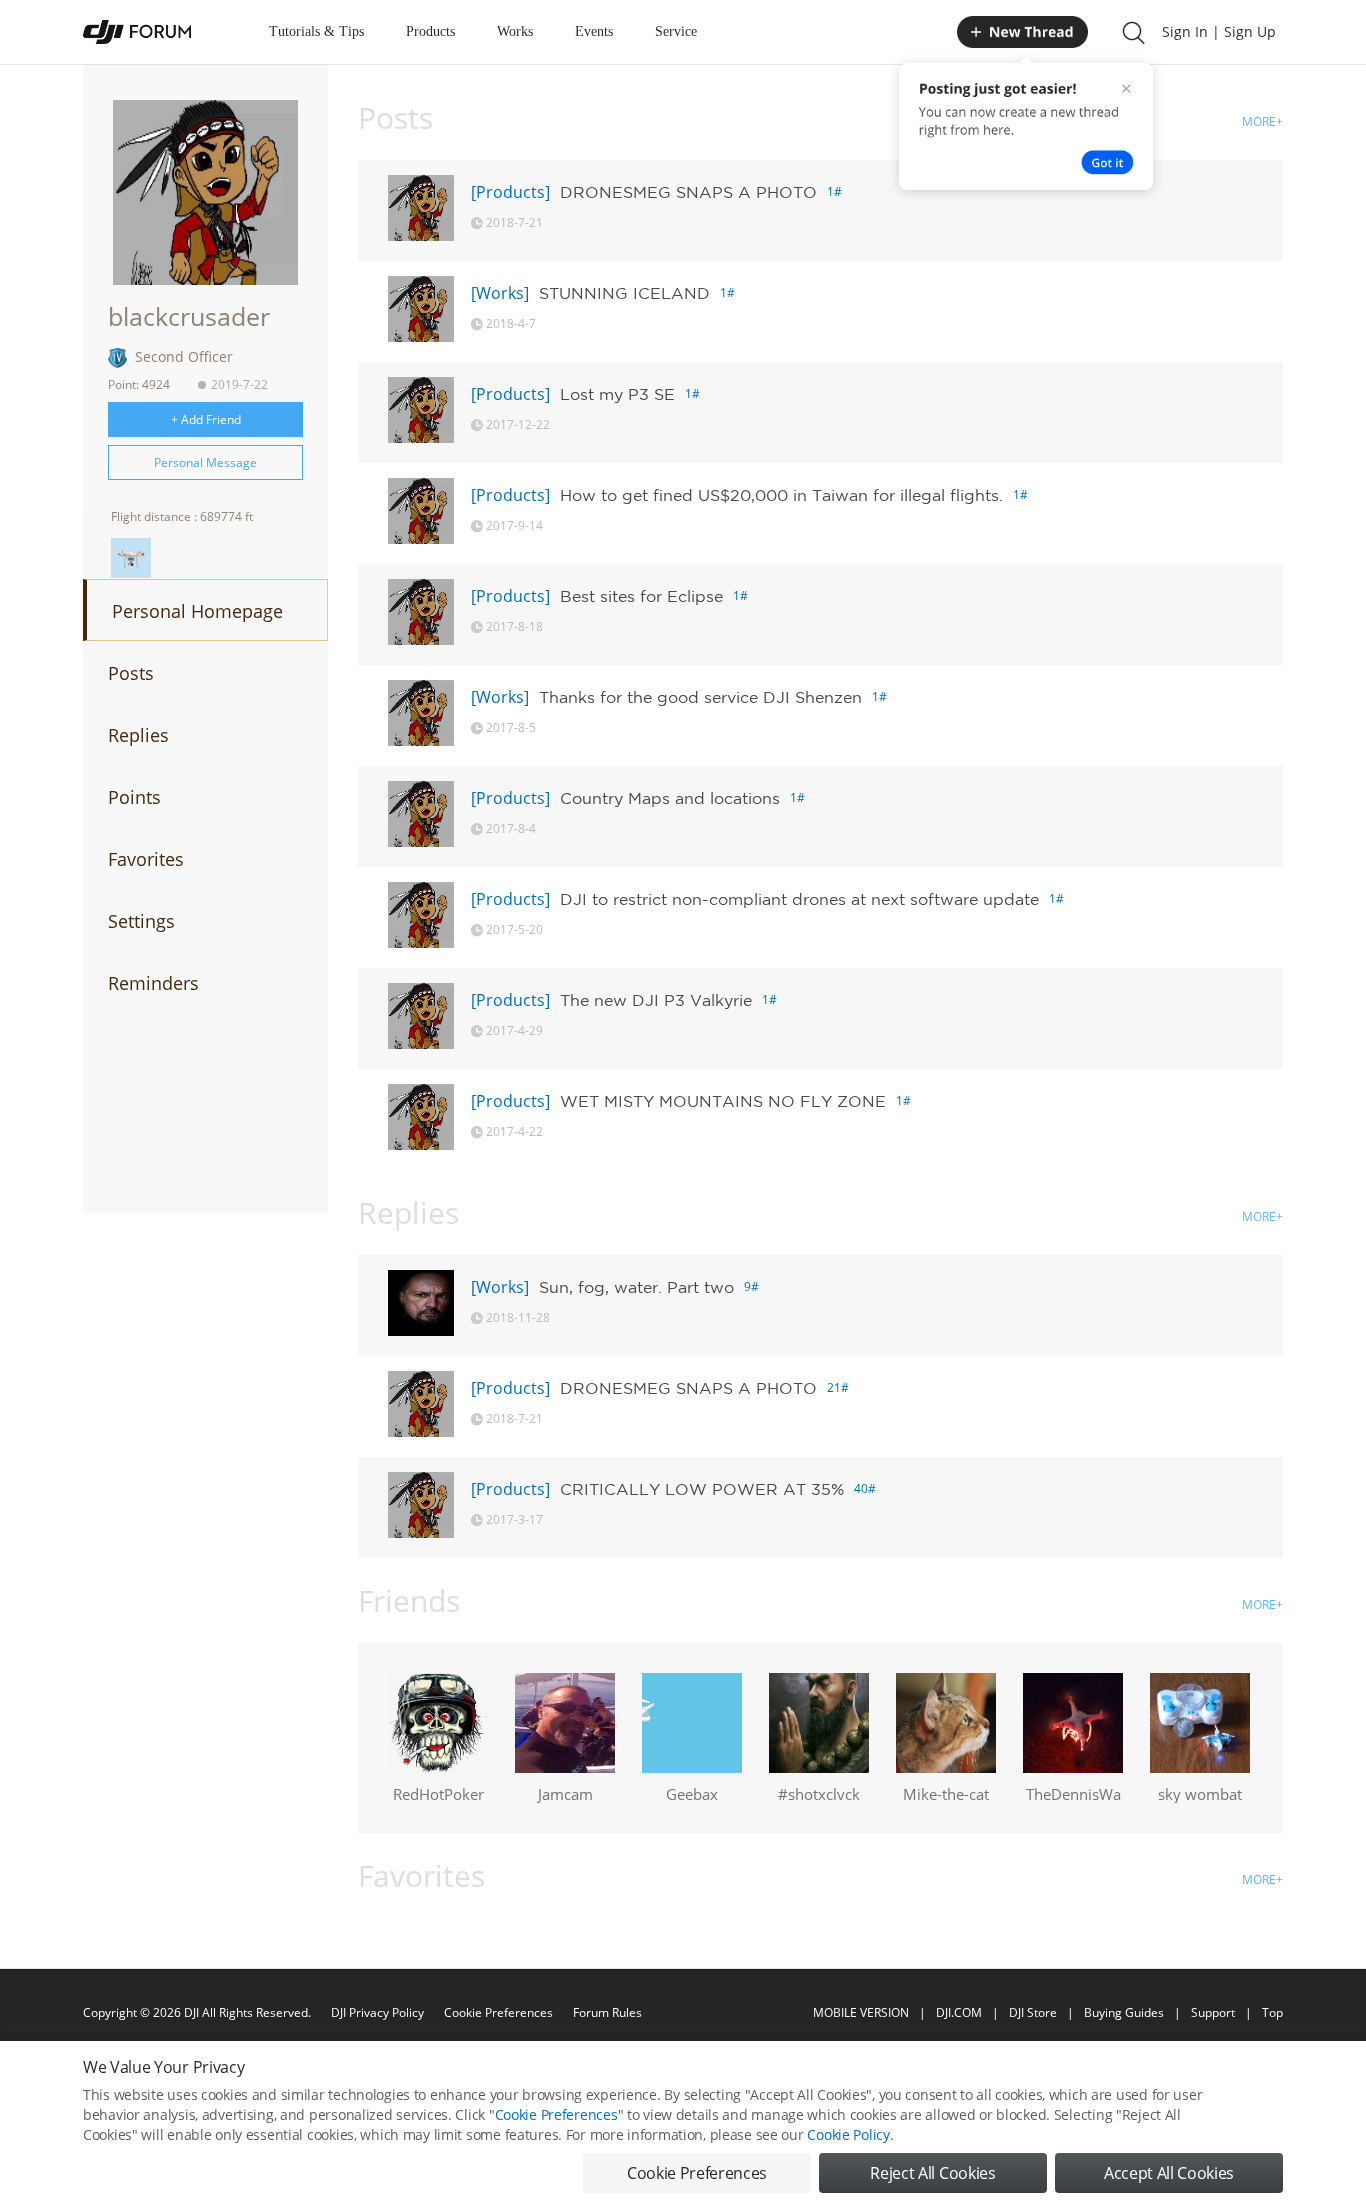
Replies (138, 735)
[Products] (510, 192)
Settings (141, 921)
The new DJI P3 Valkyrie (656, 1000)
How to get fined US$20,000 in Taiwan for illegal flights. (781, 495)
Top (1272, 2012)
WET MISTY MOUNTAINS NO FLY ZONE (723, 1101)
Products (430, 31)
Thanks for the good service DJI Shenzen (700, 697)
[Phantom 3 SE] (131, 558)
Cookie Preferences (498, 2012)
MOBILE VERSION (861, 2012)
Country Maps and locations (670, 798)
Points (134, 797)
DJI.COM (959, 2012)
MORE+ (1262, 121)
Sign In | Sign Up (1219, 31)
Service (676, 31)
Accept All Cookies (1169, 2173)
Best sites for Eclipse (641, 596)
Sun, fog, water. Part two (636, 1287)
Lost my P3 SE (617, 394)
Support (1213, 2012)
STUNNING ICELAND (624, 293)
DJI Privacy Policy (377, 2012)
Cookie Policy (848, 2134)
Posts (131, 673)
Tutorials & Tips (316, 31)
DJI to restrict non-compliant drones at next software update (799, 899)
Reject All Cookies (932, 2173)
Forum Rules (607, 2012)
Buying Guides (1124, 2012)
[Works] (500, 293)
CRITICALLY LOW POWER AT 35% (702, 1489)
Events (594, 31)
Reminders (153, 983)
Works (515, 31)
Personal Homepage (197, 611)
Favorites (146, 859)
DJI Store (1033, 2012)
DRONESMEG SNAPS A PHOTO (688, 192)
